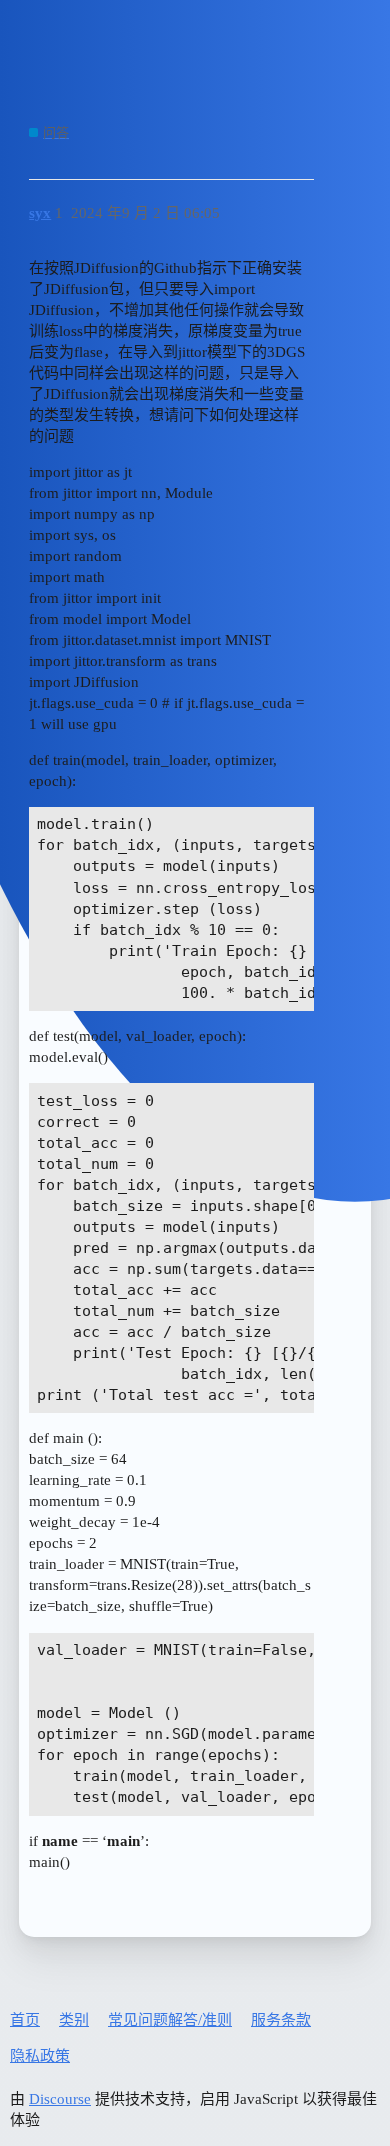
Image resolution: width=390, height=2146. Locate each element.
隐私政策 (40, 2056)
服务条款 (281, 2020)
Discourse (60, 2099)
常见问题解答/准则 (170, 2020)
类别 (74, 2020)
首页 (25, 2020)
